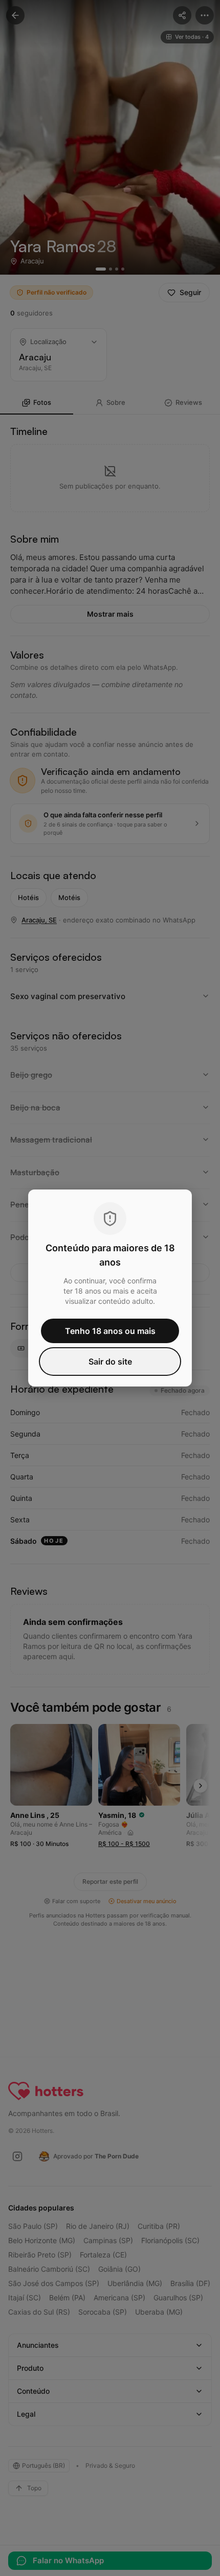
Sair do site (110, 1362)
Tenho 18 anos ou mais (110, 1331)
